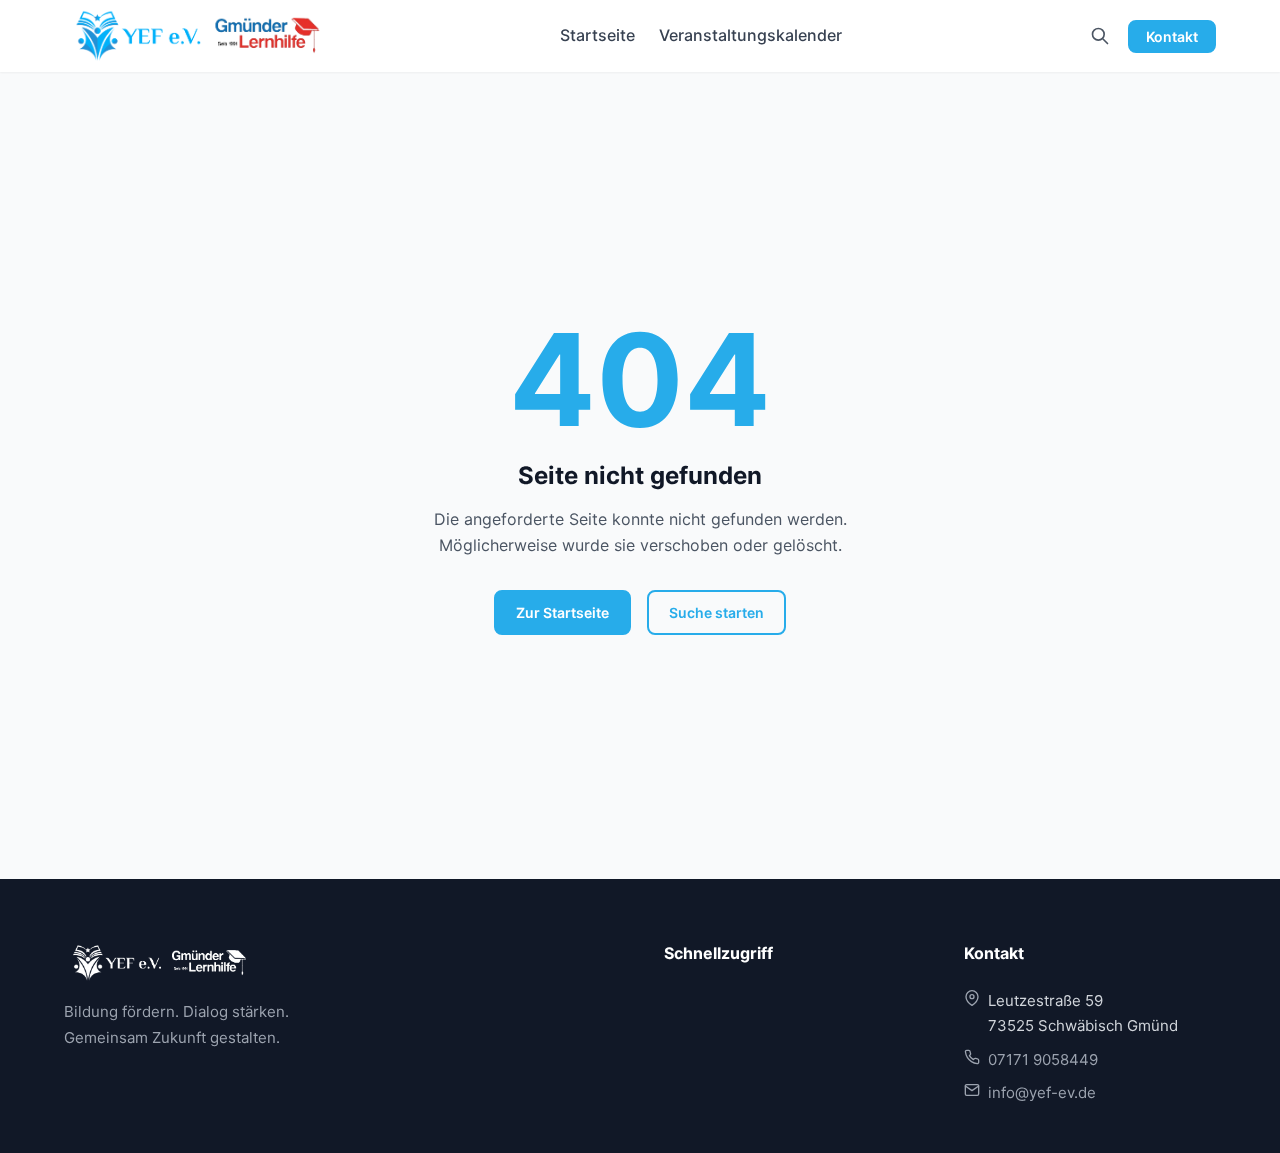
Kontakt (1172, 36)
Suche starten (716, 612)
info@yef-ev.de (1042, 1092)
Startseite (597, 35)
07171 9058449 (1043, 1059)
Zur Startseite (562, 612)
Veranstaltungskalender (750, 35)
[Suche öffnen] (1100, 36)
